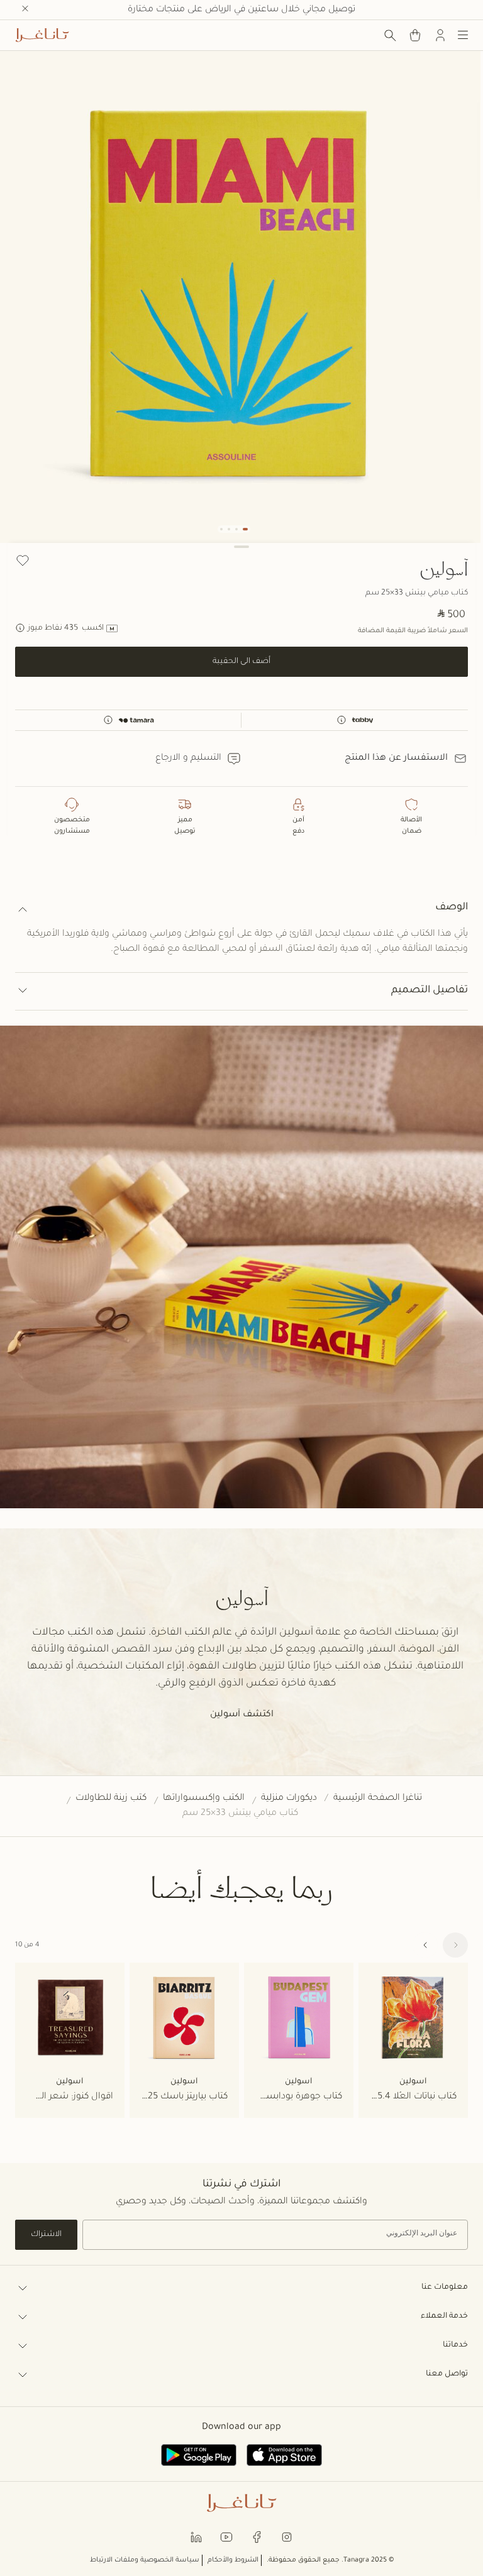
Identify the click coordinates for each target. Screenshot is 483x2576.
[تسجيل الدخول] (440, 35)
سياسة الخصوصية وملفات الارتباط (145, 2560)
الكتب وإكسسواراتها (204, 1799)
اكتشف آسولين (242, 1715)
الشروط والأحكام (233, 2560)
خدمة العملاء (444, 2316)
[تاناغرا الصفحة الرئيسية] (42, 35)
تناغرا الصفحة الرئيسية (378, 1799)
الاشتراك (46, 2235)
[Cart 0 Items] (415, 35)
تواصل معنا (447, 2374)
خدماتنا (455, 2345)
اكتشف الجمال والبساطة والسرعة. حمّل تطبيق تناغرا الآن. (242, 10)
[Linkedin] (196, 2537)
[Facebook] (257, 2537)
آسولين (444, 568)
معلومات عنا (445, 2288)
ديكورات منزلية (289, 1799)
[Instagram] (287, 2537)
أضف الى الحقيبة (241, 662)
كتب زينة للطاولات (111, 1799)
